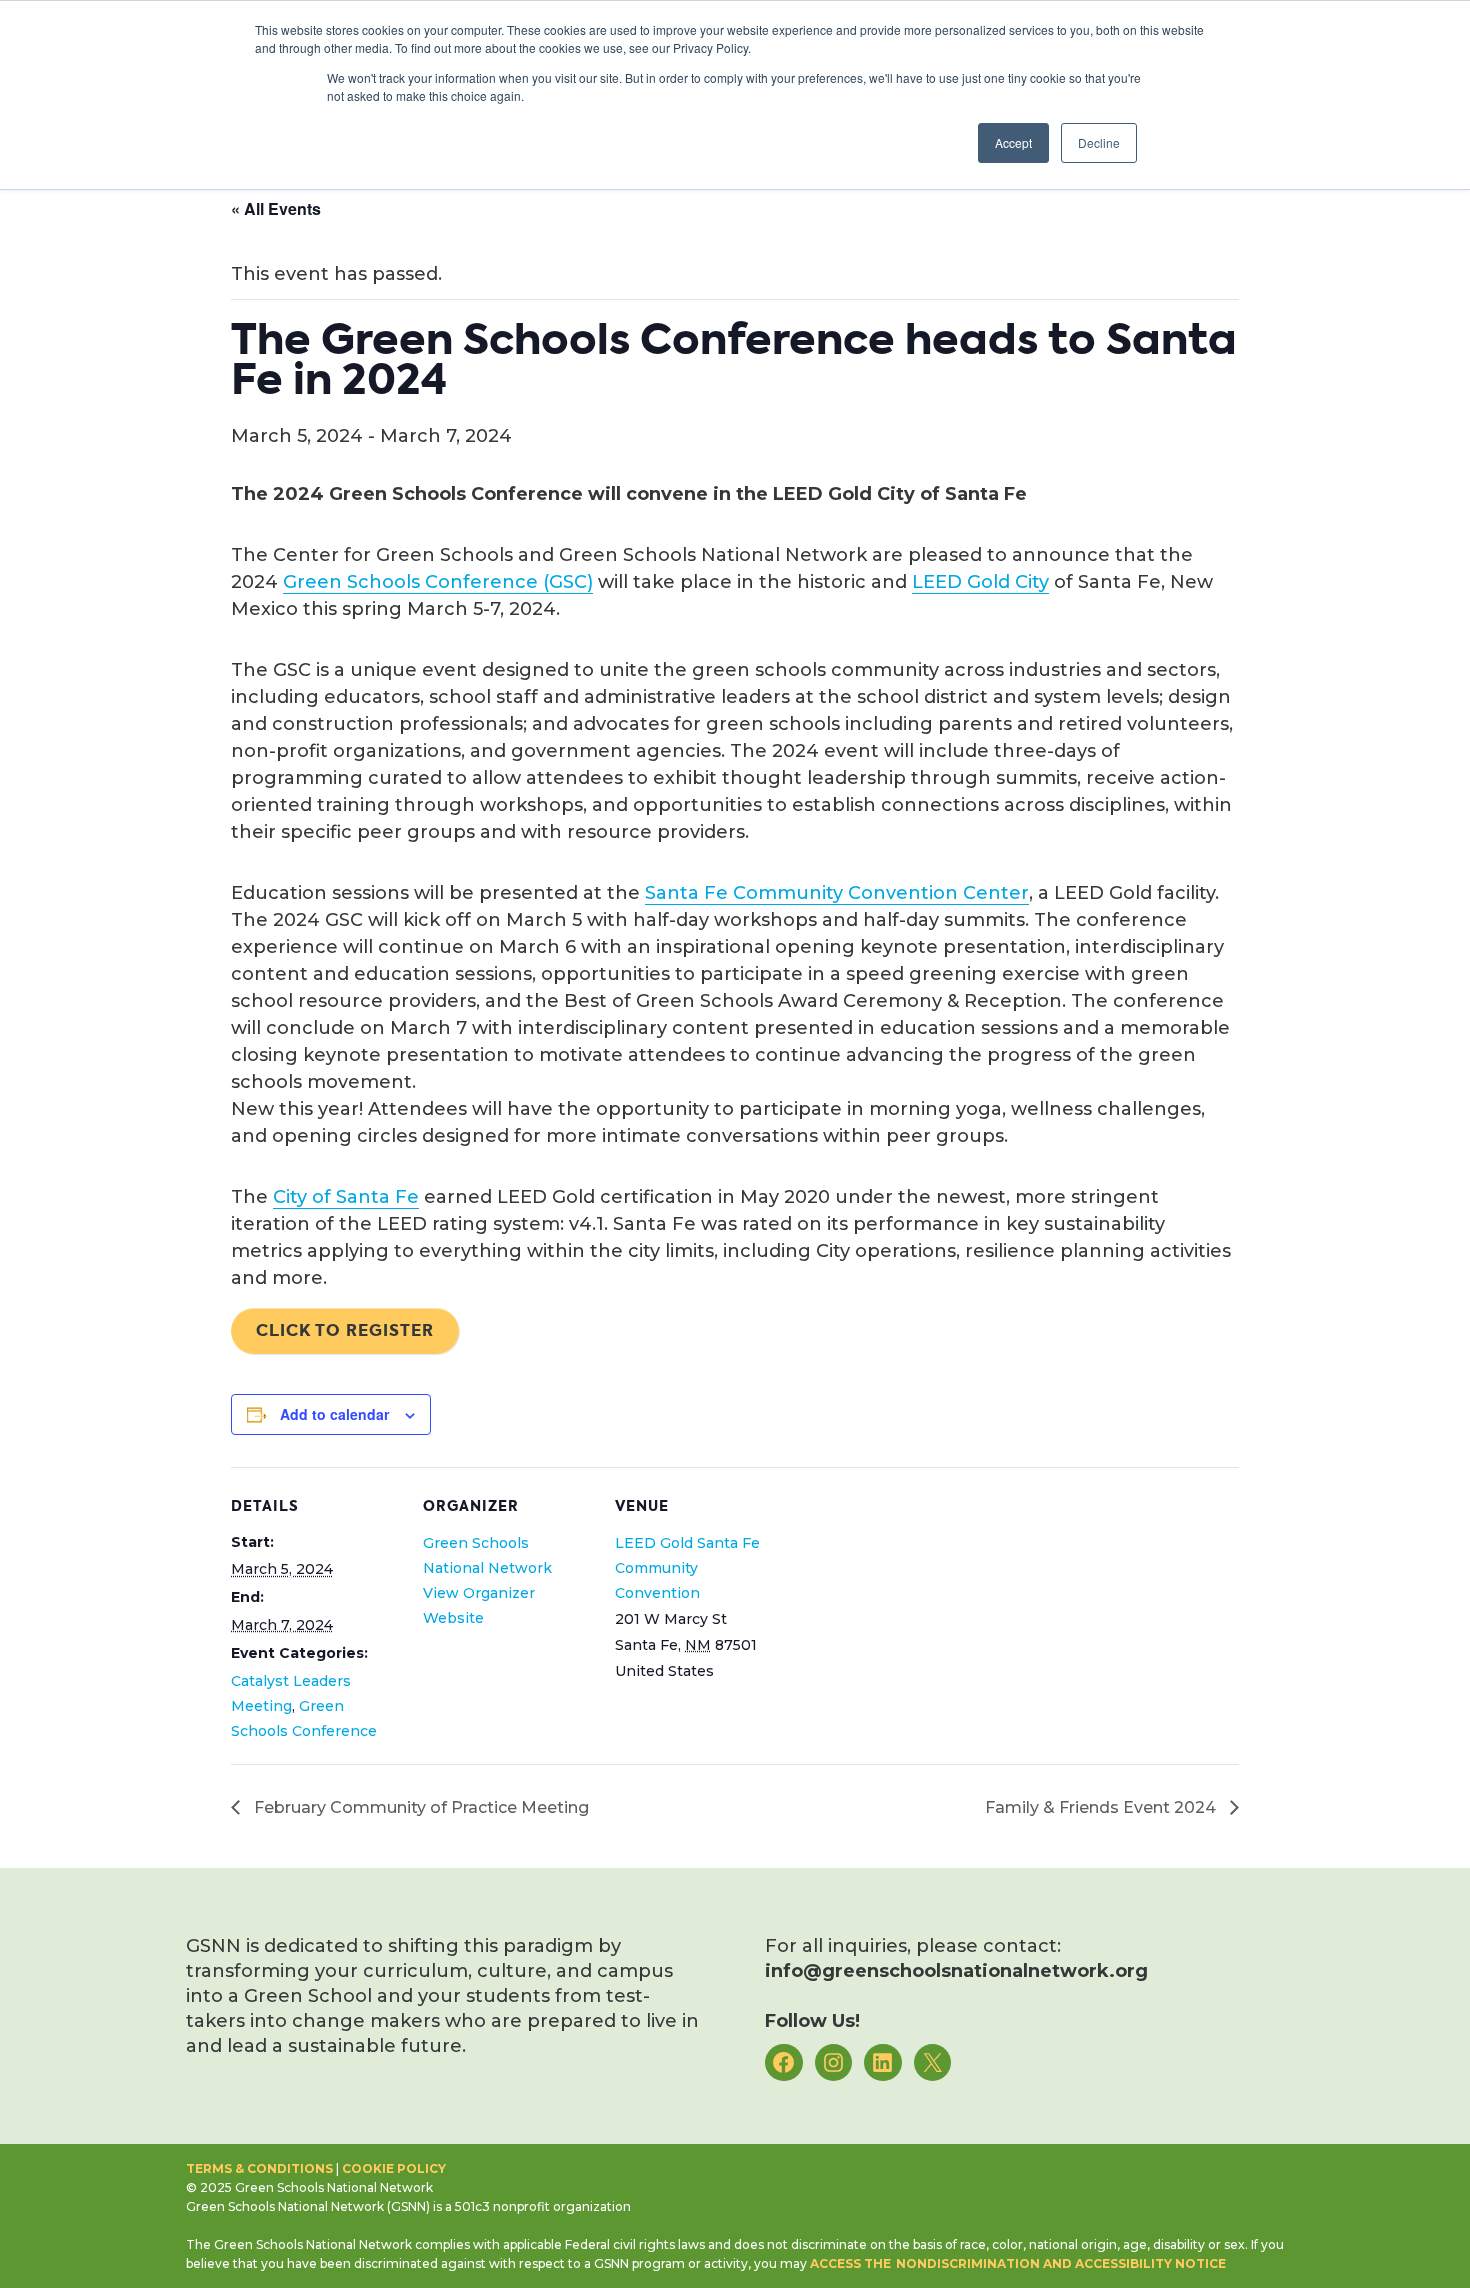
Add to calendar (334, 1414)
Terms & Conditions (259, 2168)
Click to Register (345, 1330)
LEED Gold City (980, 582)
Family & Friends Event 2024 (1102, 1807)
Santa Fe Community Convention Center (837, 893)
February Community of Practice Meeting (419, 1807)
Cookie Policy (394, 2168)
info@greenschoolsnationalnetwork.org (956, 1971)
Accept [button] (1013, 142)
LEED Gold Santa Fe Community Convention (687, 1568)
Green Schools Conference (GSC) (438, 582)
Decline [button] (1099, 142)
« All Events (276, 208)
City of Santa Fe (346, 1197)
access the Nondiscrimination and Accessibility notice (1018, 2263)
